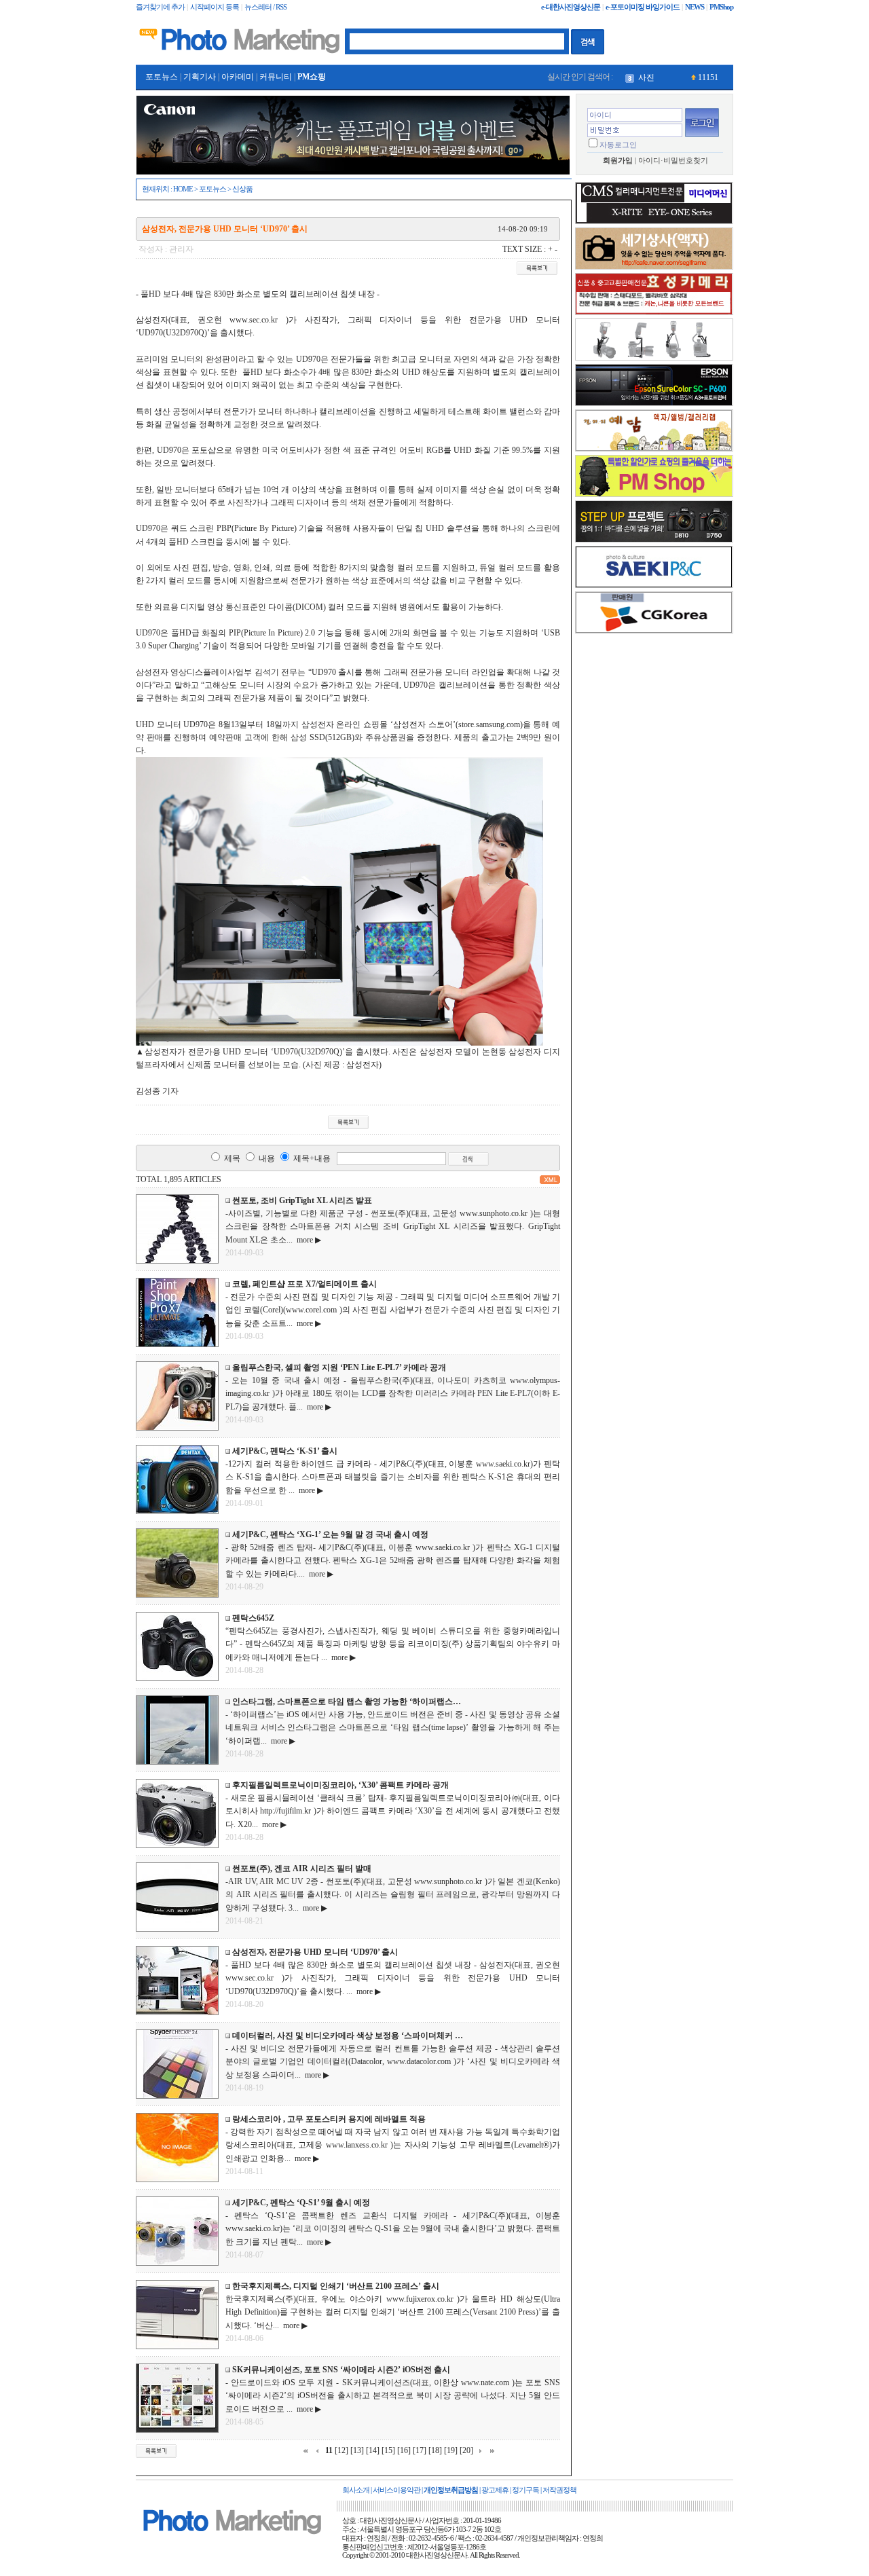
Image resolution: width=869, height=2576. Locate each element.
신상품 (242, 189)
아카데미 (238, 77)
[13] (357, 2450)
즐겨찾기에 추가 (160, 7)
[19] (451, 2450)
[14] (373, 2450)
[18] (435, 2450)
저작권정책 (559, 2490)
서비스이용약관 (396, 2490)
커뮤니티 (276, 77)
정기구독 (525, 2490)
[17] (420, 2450)
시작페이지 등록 (215, 7)
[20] (466, 2450)
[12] (341, 2450)
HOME (183, 189)
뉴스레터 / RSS (265, 7)
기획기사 (200, 77)
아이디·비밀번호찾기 (673, 161)
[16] (404, 2450)
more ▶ (307, 1240)
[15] (388, 2450)
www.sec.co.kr (254, 320)
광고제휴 (495, 2490)
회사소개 (356, 2490)
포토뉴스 (162, 77)
